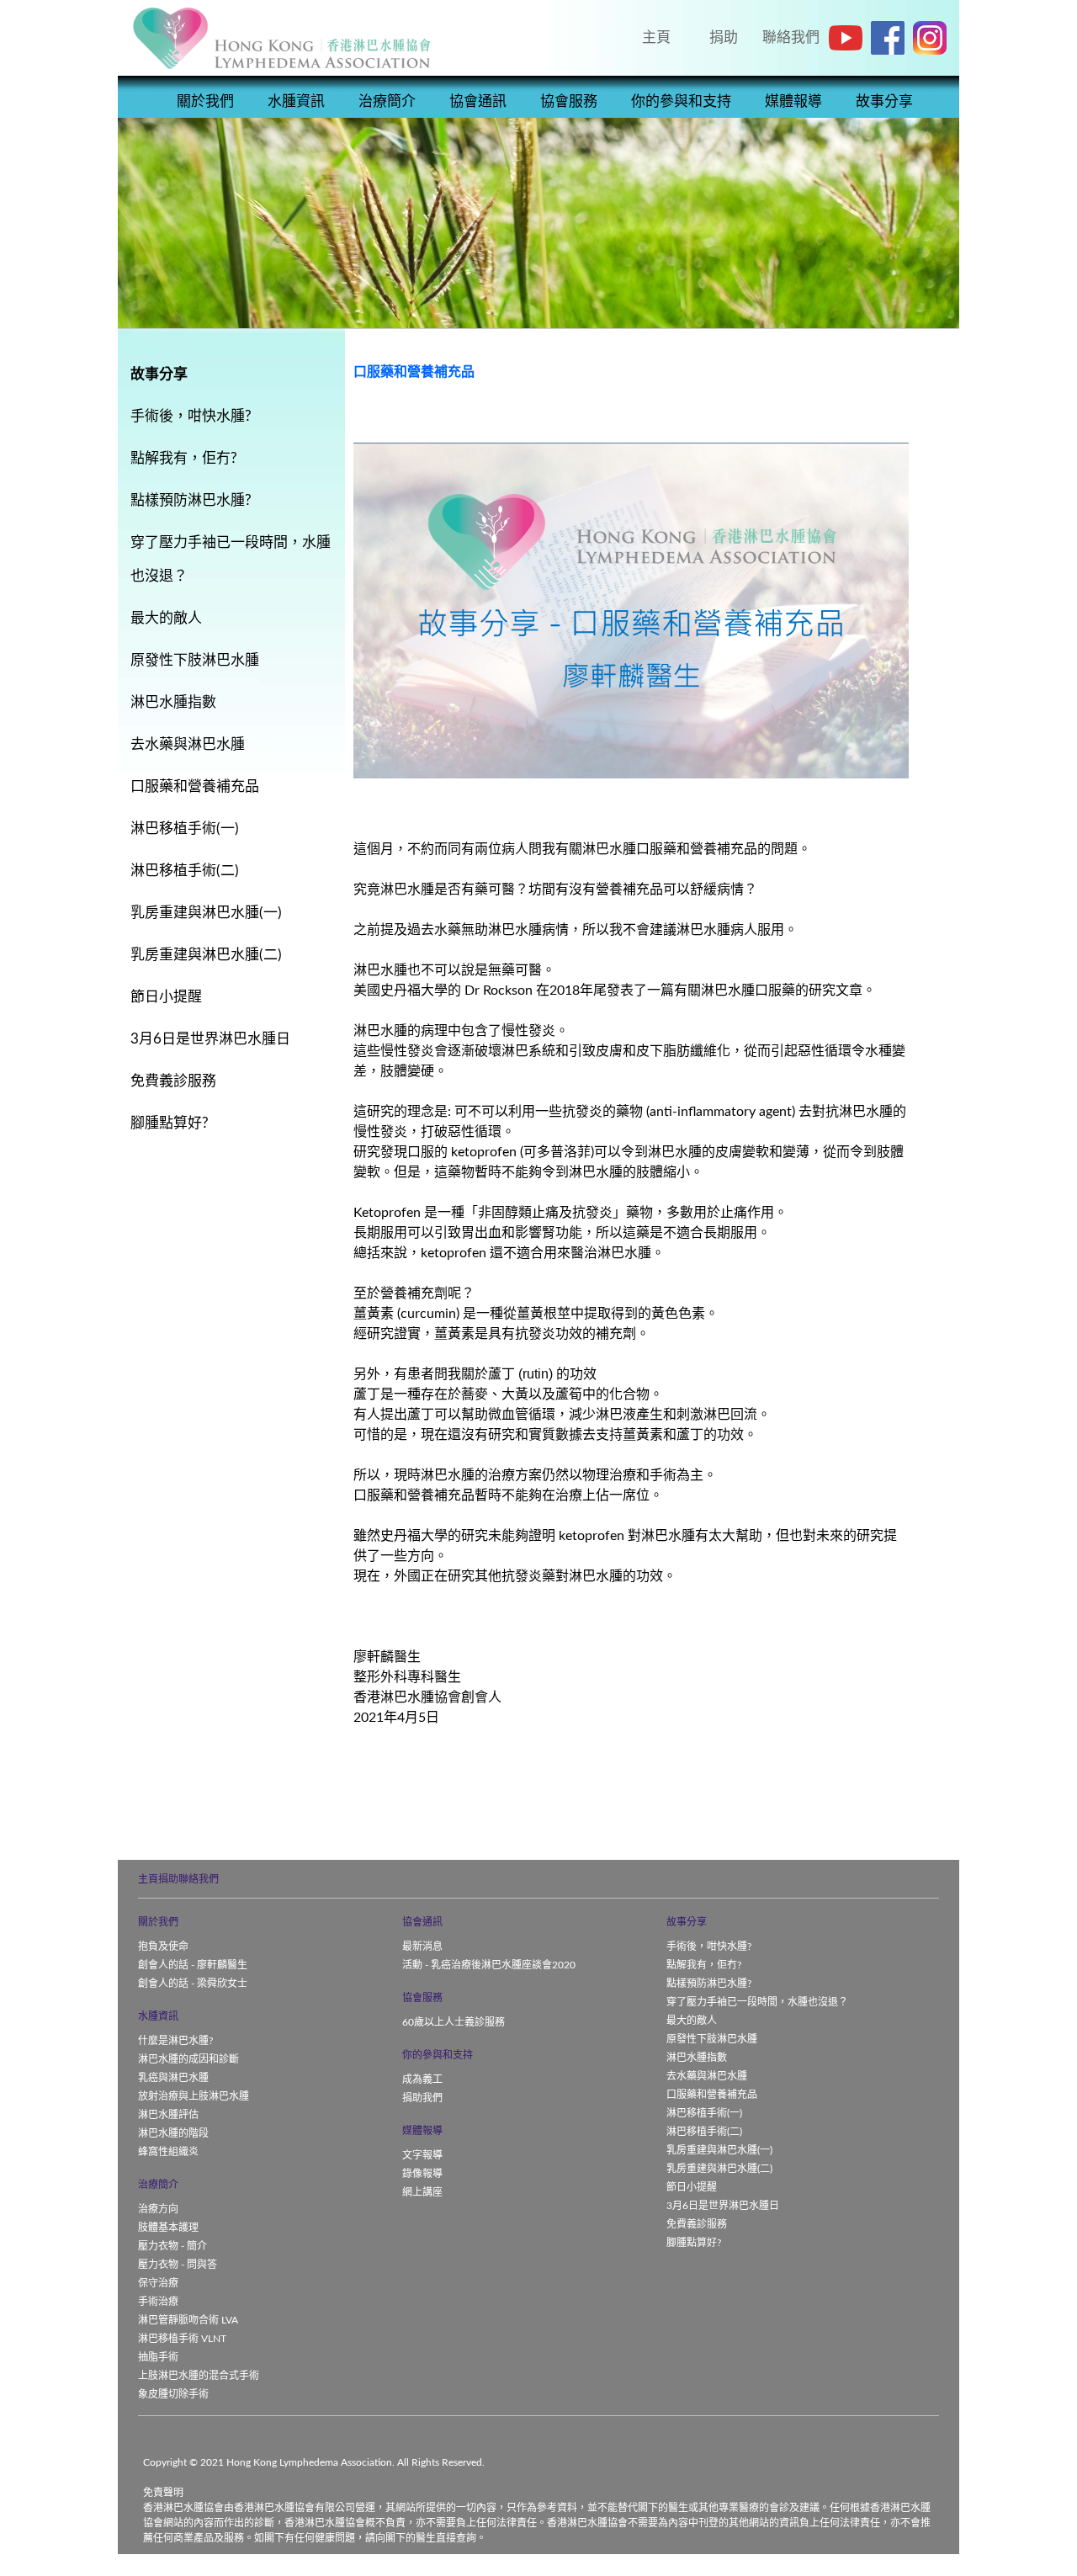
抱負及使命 (163, 1947)
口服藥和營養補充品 (712, 2095)
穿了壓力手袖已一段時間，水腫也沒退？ (757, 2002)
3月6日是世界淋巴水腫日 (723, 2206)
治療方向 (158, 2209)
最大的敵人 (692, 2021)
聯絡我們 (199, 1879)
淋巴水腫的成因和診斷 (188, 2059)
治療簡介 (387, 101)
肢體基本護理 (168, 2228)
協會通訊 (478, 101)
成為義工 (422, 2079)
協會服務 (569, 101)
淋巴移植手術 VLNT (182, 2339)
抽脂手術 (158, 2357)
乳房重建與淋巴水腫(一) (719, 2150)
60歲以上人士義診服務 (454, 2022)
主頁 (148, 1879)
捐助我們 (422, 2098)
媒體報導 (793, 101)
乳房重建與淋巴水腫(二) (719, 2169)
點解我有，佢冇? (704, 1965)
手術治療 (158, 2302)
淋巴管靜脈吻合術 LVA (188, 2320)
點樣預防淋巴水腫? (709, 1984)
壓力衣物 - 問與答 (178, 2265)
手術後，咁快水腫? (709, 1947)
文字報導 (422, 2155)
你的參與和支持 (681, 101)
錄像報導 (422, 2174)
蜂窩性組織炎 (168, 2152)
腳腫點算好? (694, 2243)
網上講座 (422, 2192)
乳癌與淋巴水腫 (173, 2078)
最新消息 (422, 1947)
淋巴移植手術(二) (704, 2132)
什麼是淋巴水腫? (175, 2041)
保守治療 (158, 2283)
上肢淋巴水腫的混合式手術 (199, 2376)
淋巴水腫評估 (168, 2115)
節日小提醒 (692, 2187)
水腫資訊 (296, 101)
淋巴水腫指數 (697, 2058)
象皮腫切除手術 (173, 2394)
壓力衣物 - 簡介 (172, 2246)
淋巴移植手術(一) (704, 2113)
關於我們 (205, 101)
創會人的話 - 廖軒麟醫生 (193, 1965)
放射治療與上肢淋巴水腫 (194, 2096)
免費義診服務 (697, 2224)
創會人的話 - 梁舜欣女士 (193, 1984)
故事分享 (884, 101)
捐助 (168, 1879)
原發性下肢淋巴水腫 (712, 2039)
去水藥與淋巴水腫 (707, 2076)
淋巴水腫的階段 (173, 2133)
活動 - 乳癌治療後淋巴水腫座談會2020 (489, 1965)
